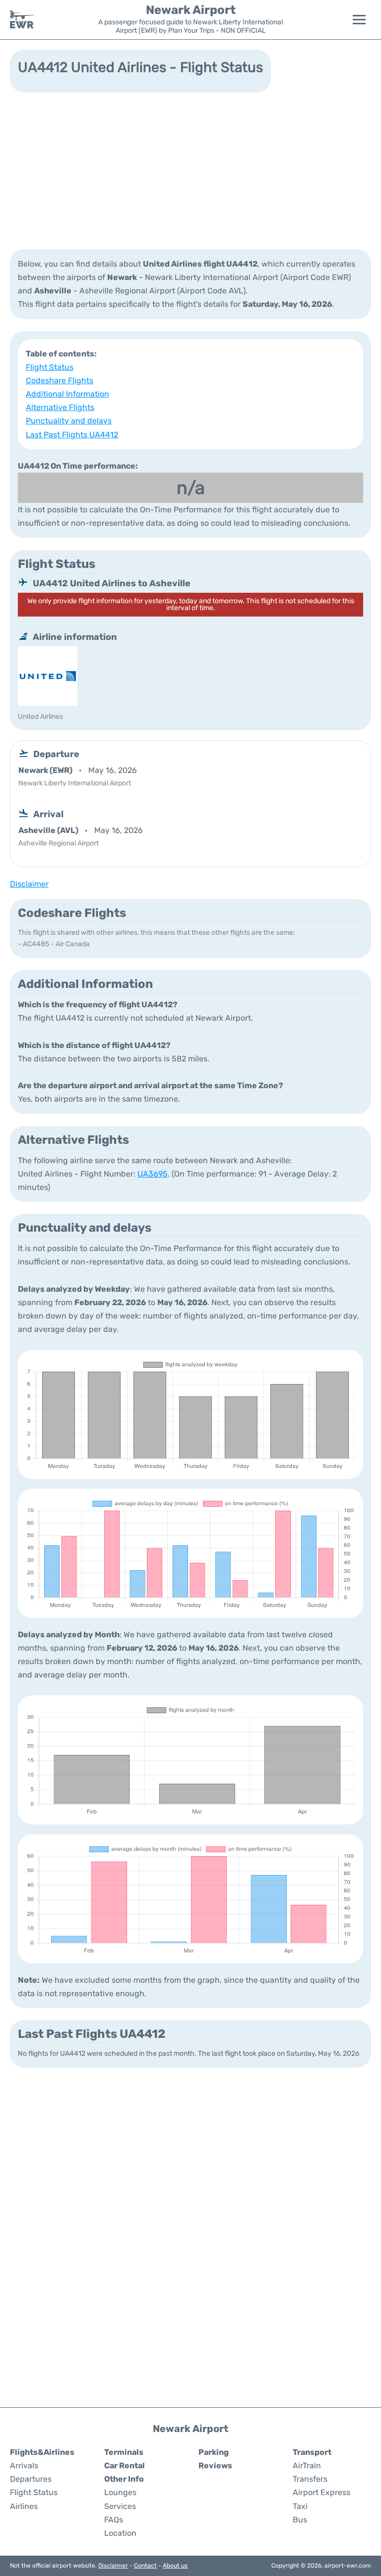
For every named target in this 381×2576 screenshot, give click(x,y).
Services (120, 2506)
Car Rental (125, 2466)
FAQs (114, 2520)
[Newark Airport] (22, 19)
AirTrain (307, 2466)
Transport (312, 2452)
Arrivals (24, 2466)
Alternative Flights (60, 407)
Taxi (300, 2506)
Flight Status (50, 367)
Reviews (215, 2466)
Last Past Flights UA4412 (72, 435)
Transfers (310, 2479)
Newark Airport (191, 10)
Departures (31, 2479)
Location (120, 2533)
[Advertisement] (190, 170)
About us (175, 2566)
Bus (300, 2520)
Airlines (24, 2506)
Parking (214, 2452)
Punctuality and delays (69, 421)
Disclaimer (113, 2566)
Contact (145, 2566)
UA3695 (153, 1174)
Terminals (124, 2452)
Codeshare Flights (60, 381)
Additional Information (67, 394)
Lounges (120, 2492)
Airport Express (321, 2492)
